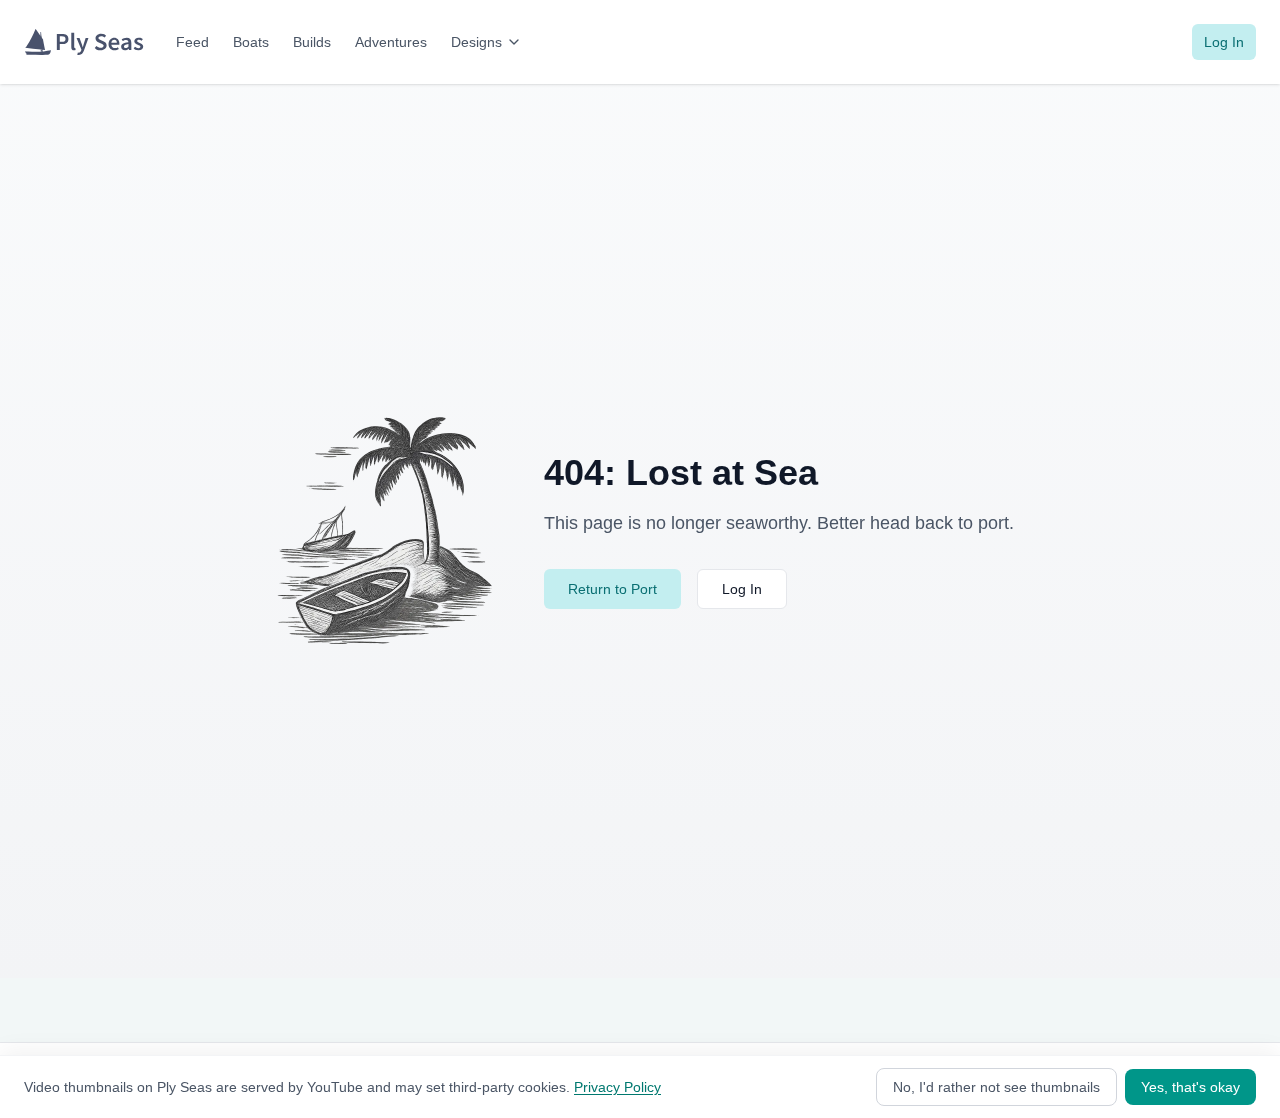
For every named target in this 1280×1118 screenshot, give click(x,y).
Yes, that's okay (1190, 1087)
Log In (1224, 42)
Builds (312, 42)
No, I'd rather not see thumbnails (996, 1087)
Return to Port (612, 589)
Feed (192, 42)
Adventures (391, 42)
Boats (251, 42)
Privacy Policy (617, 1087)
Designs (476, 42)
